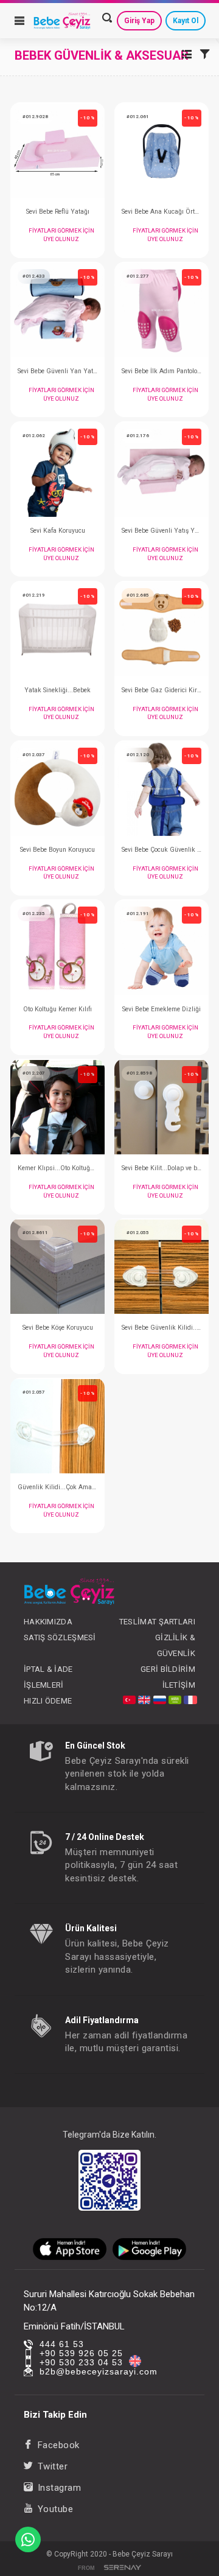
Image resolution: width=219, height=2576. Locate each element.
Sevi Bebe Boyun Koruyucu (57, 850)
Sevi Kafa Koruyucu (58, 531)
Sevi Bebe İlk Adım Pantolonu (162, 371)
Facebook (59, 2445)
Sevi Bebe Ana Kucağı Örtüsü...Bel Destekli (162, 212)
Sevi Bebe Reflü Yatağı (58, 212)
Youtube (55, 2509)
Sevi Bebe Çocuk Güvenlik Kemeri (162, 850)
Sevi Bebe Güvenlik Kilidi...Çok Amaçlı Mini (162, 1328)
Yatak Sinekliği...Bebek (57, 690)
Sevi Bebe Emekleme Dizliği (162, 1009)
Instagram (59, 2488)
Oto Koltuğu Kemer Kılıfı (57, 1009)
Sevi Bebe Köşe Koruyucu (58, 1328)
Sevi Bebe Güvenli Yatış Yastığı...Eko (162, 531)
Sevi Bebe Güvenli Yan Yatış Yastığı (57, 371)
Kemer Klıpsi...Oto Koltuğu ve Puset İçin (57, 1168)
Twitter (53, 2466)
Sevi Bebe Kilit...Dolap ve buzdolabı (162, 1168)
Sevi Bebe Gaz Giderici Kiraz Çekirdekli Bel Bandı (162, 690)
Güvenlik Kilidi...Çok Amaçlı (57, 1487)
